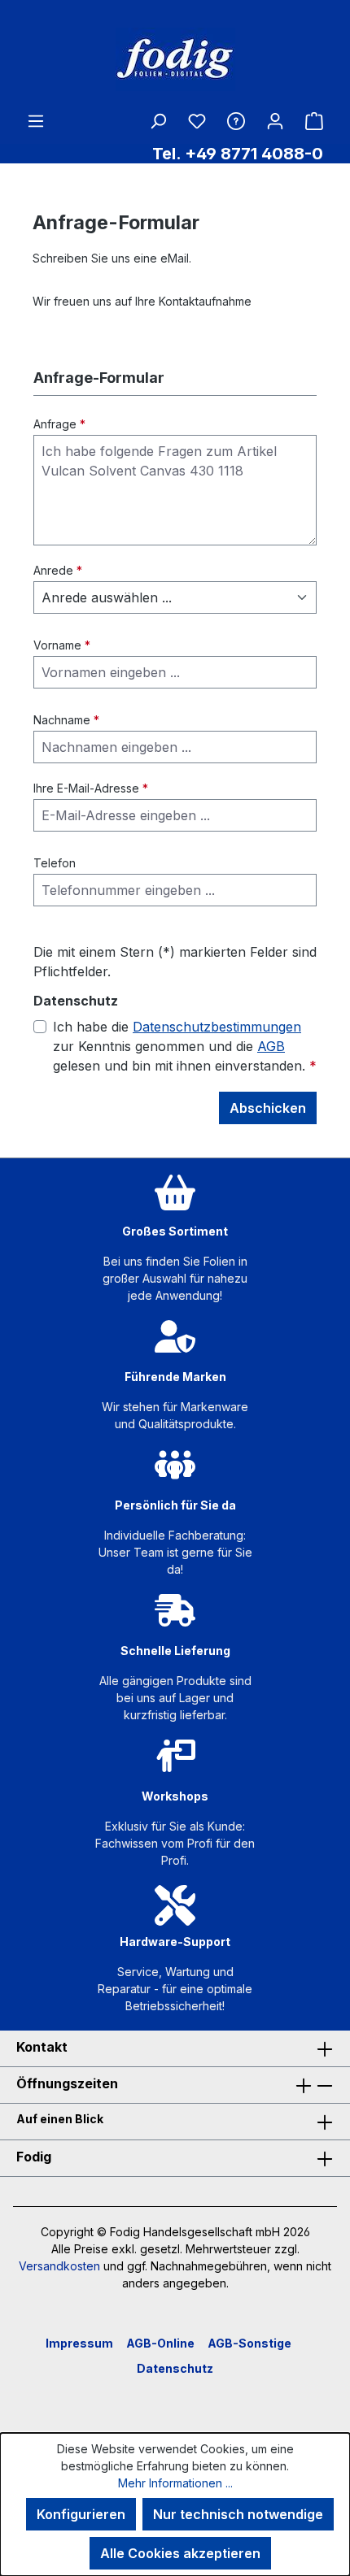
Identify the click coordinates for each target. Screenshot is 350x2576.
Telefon (55, 863)
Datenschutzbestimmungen (217, 1027)
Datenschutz (175, 2368)
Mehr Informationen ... (175, 2483)
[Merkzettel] (197, 121)
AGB (271, 1046)
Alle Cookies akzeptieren (180, 2553)
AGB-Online (160, 2343)
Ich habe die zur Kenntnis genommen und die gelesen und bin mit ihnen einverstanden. (185, 1046)
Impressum (79, 2343)
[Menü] (36, 120)
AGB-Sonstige (249, 2343)
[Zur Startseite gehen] (175, 59)
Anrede (58, 570)
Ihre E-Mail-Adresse (91, 788)
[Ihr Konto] (275, 120)
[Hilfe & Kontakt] (236, 120)
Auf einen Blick (60, 2119)
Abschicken (268, 1108)
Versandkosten (59, 2266)
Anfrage (59, 424)
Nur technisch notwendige (238, 2514)
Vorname (62, 645)
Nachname (66, 720)
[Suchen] (158, 120)
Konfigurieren (81, 2514)
